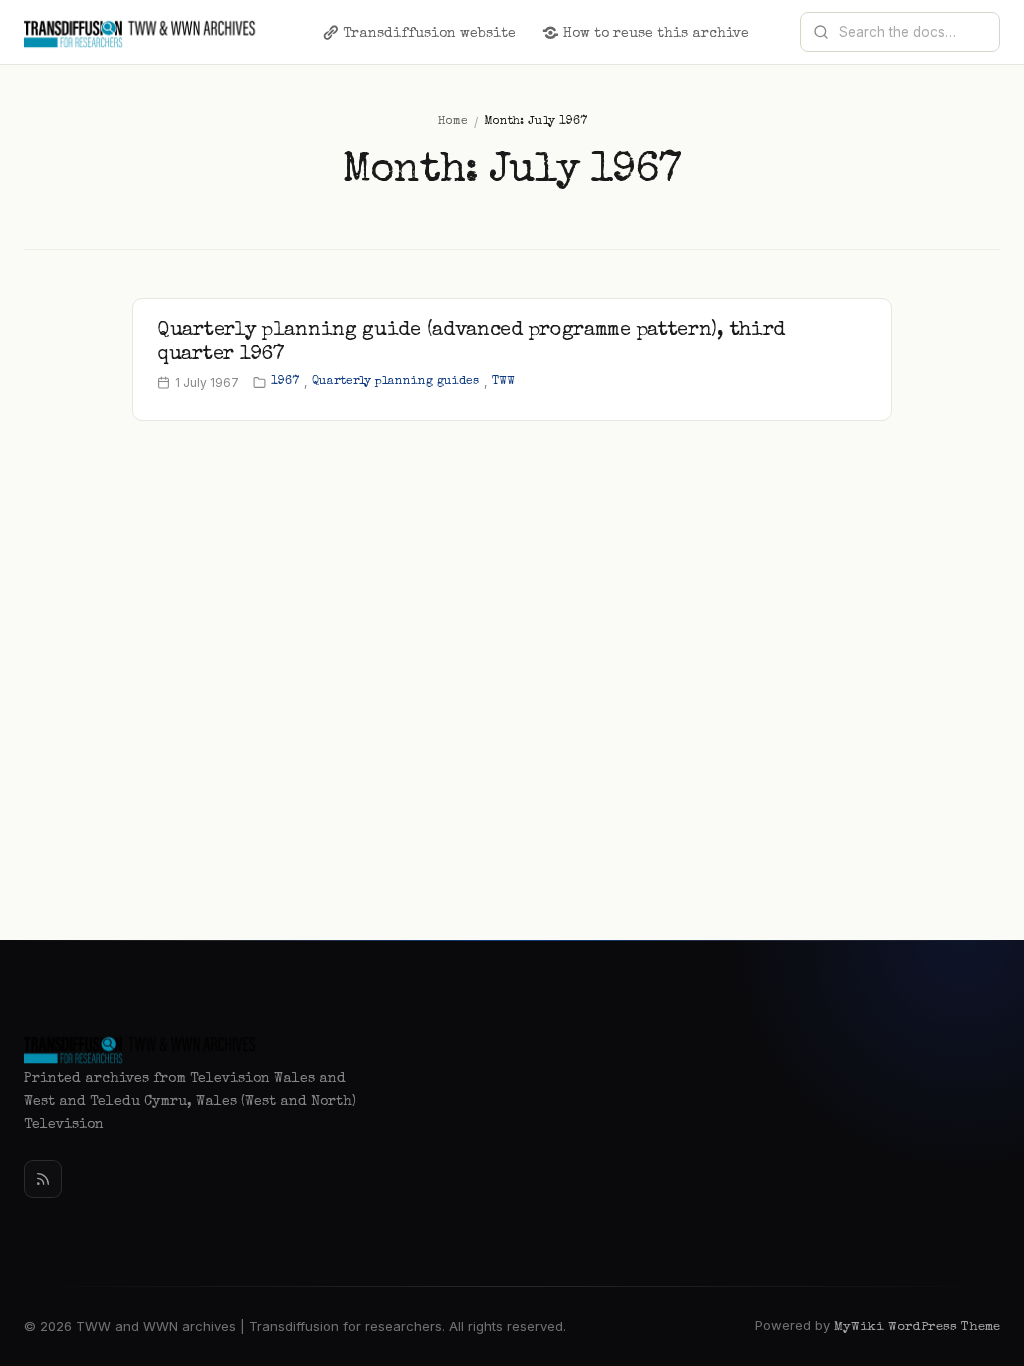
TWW (503, 382)
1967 (285, 382)
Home (453, 122)
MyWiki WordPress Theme (917, 1327)
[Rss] (43, 1179)
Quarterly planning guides (395, 382)
